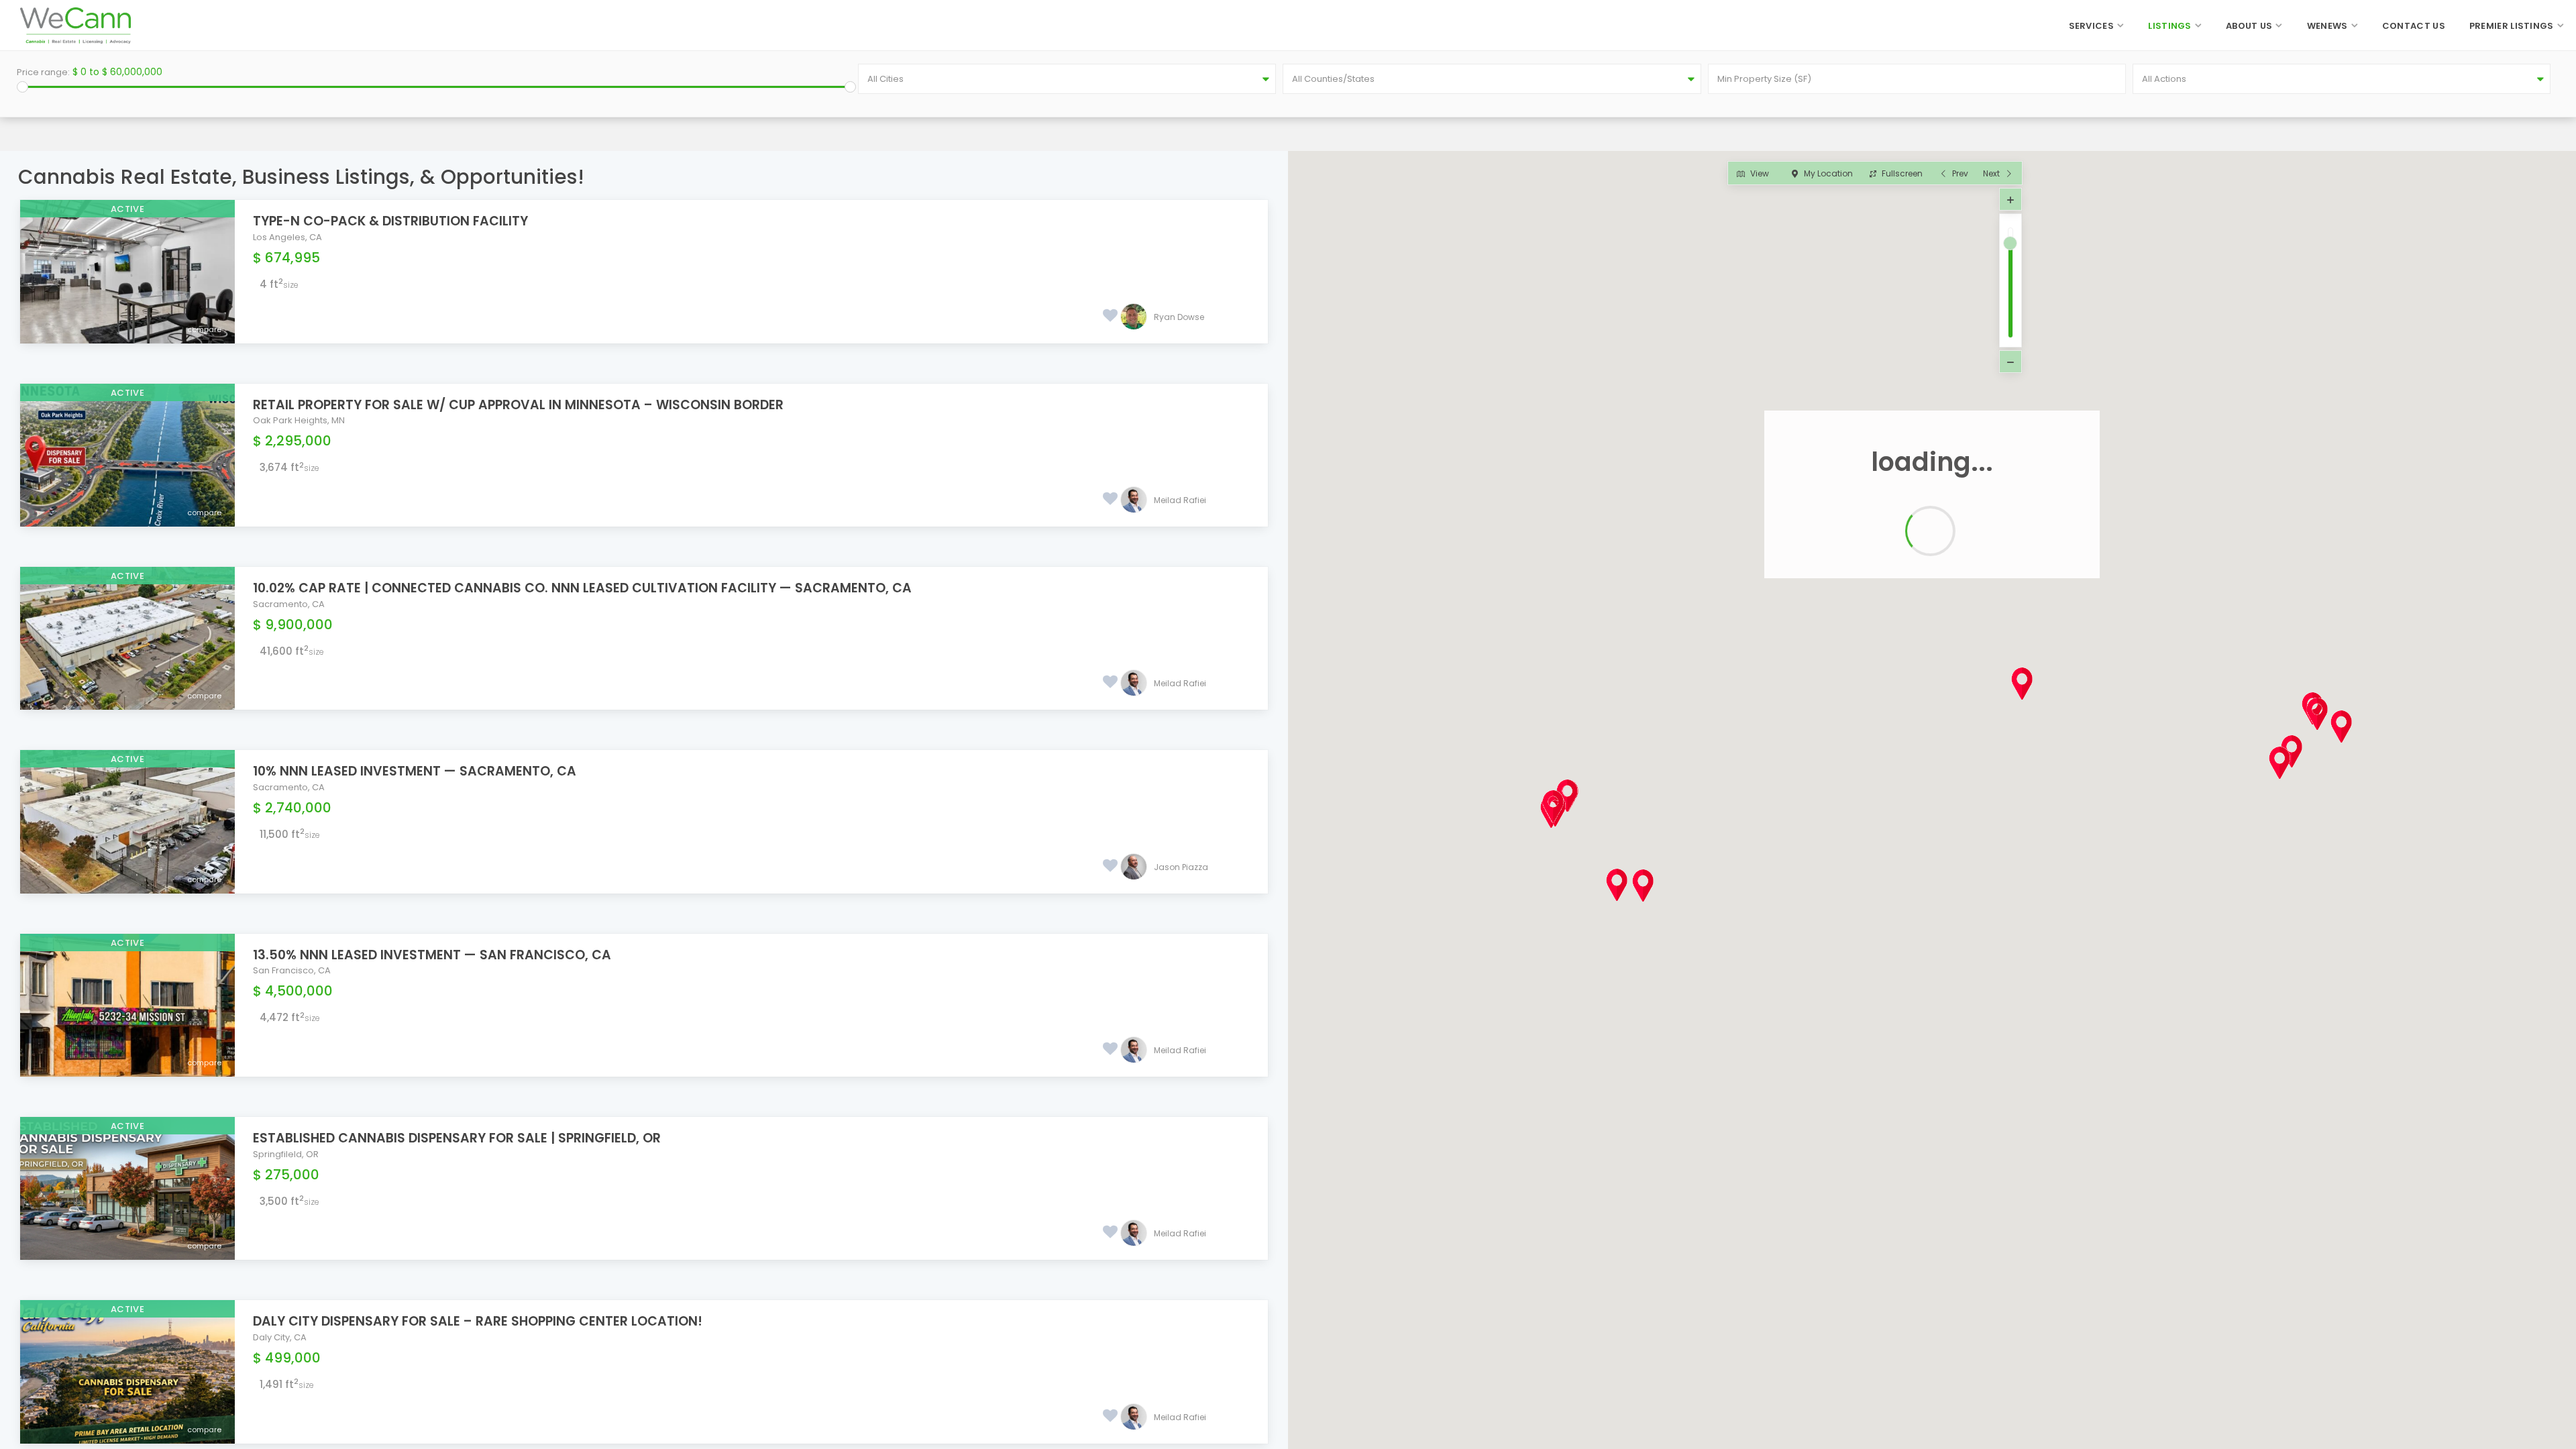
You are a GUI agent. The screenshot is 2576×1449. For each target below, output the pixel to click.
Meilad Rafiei (1180, 500)
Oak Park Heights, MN (299, 420)
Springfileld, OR (286, 1154)
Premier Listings (2512, 26)
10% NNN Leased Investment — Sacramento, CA (415, 771)
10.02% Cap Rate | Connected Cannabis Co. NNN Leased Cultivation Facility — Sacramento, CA (582, 588)
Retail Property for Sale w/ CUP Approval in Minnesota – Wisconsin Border (518, 405)
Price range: (43, 72)
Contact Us (2414, 26)
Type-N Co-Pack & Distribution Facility (390, 221)
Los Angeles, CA (287, 237)
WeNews (2327, 26)
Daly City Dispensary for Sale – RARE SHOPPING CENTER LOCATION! (478, 1321)
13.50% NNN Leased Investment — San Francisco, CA (432, 955)
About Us (2249, 26)
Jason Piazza (1181, 867)
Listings (2169, 26)
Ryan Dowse (1179, 317)
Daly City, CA (280, 1337)
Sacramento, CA (289, 604)
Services (2091, 26)
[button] (2004, 662)
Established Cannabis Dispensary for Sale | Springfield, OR (457, 1138)
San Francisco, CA (292, 970)
